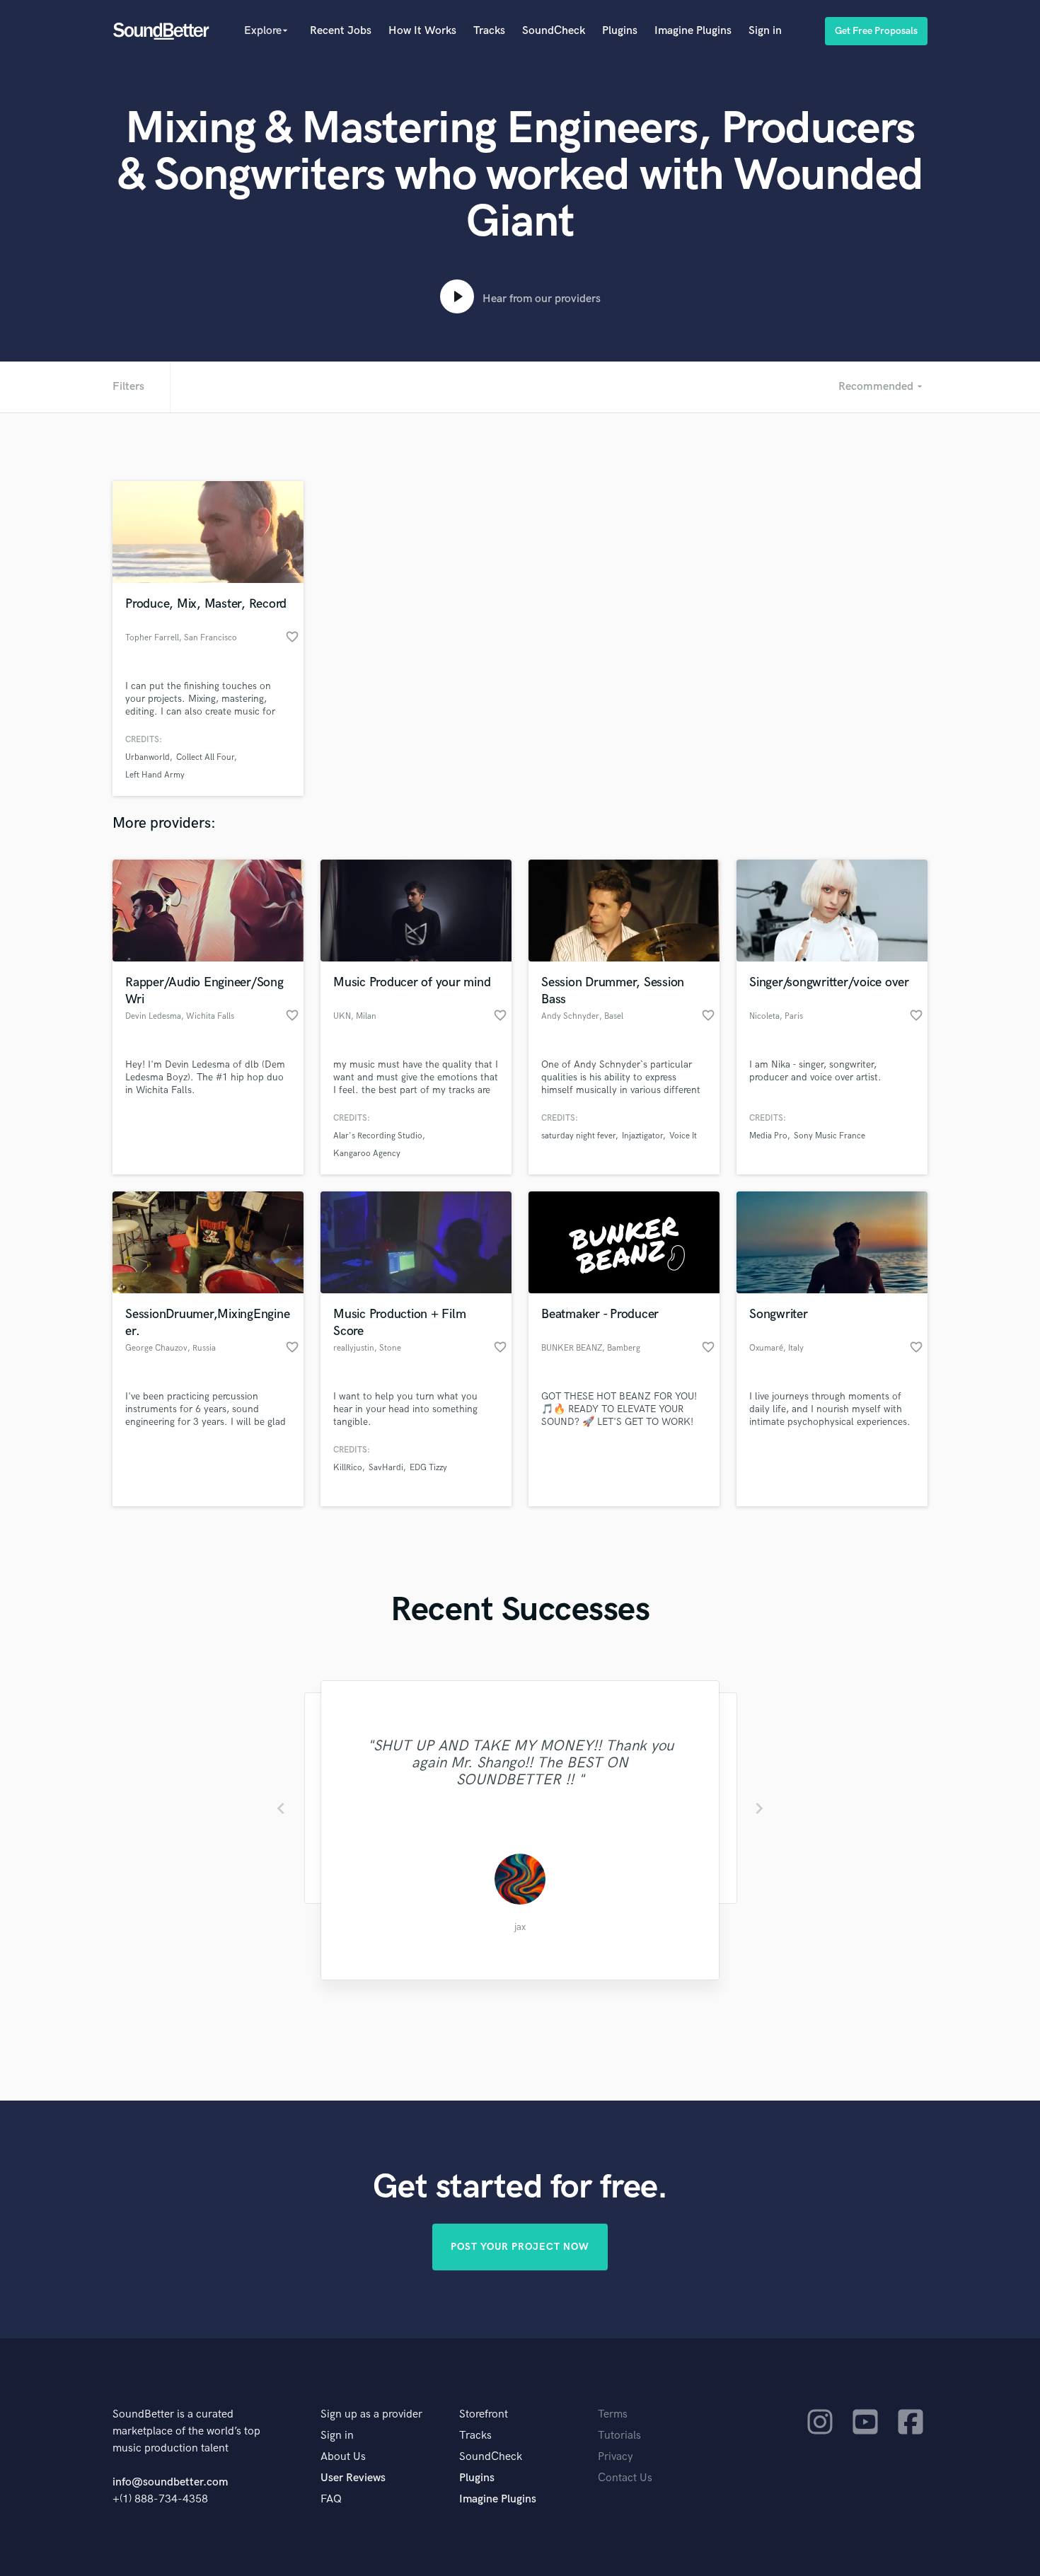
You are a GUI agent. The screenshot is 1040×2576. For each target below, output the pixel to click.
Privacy (616, 2457)
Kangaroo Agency (367, 1154)
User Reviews (353, 2478)
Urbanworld (148, 757)
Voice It (683, 1136)
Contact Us (625, 2478)
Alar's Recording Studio (378, 1136)
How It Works (422, 31)
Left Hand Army (155, 775)
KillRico (348, 1468)
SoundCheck (554, 31)
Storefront (484, 2414)
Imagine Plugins (693, 31)
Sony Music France (830, 1136)
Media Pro (768, 1136)
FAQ (331, 2499)
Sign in (765, 31)
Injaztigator (642, 1136)
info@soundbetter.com (170, 2482)
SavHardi (386, 1468)
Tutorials (619, 2436)
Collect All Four (205, 757)
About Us (343, 2457)
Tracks (489, 31)
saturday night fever (578, 1136)
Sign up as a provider (371, 2414)
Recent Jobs (341, 31)
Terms (613, 2414)
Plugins (620, 31)
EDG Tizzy (428, 1468)
